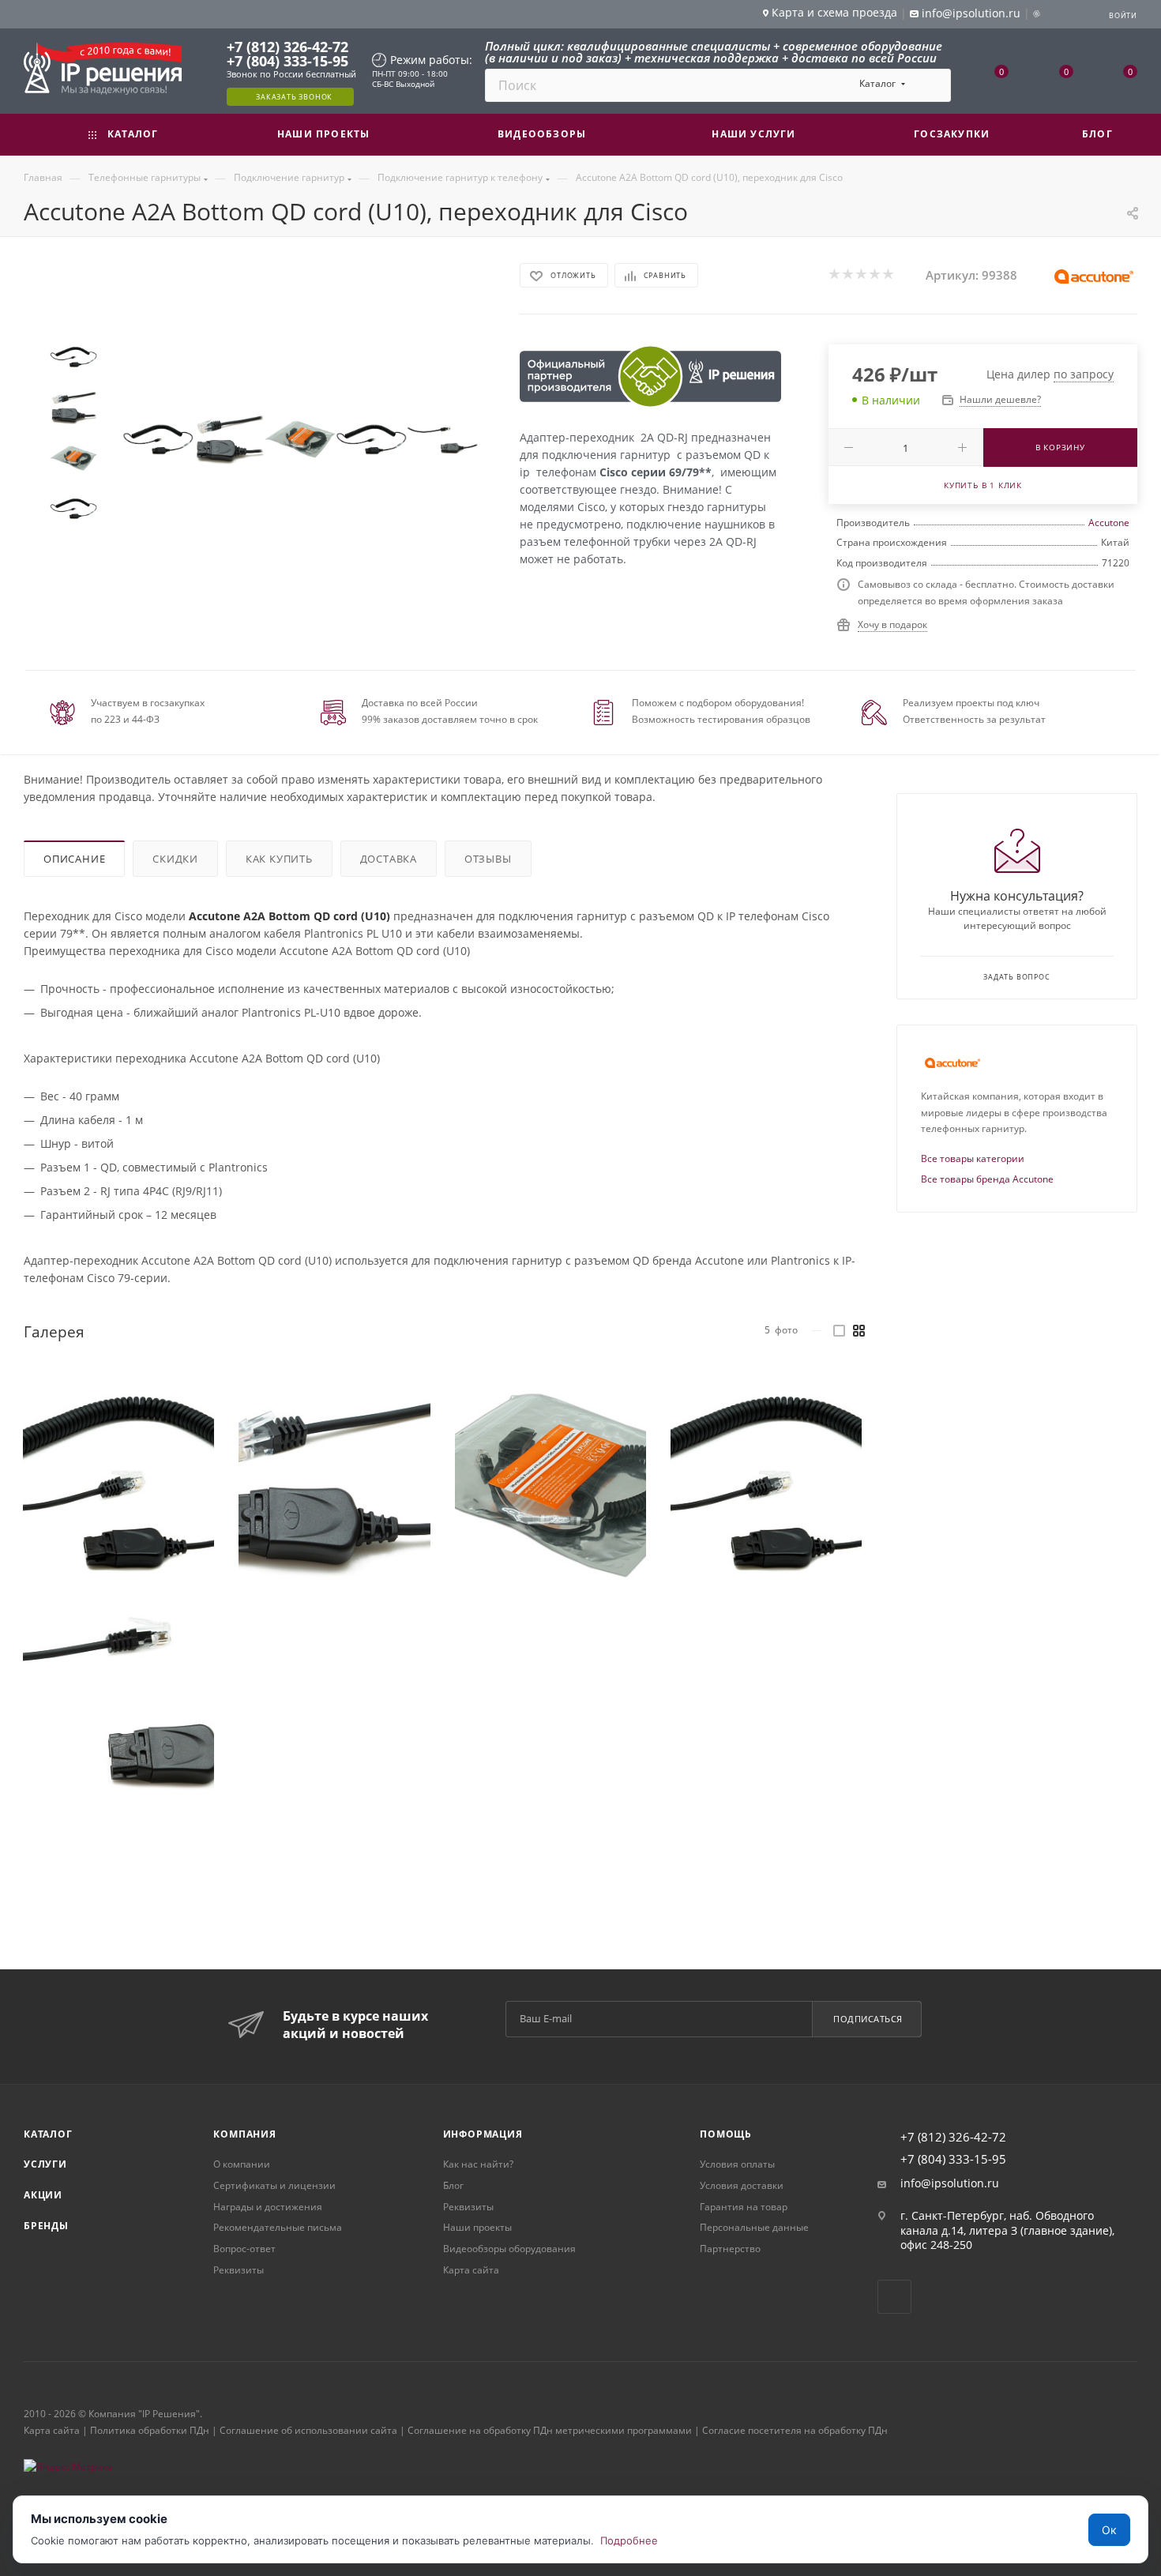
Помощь (726, 2134)
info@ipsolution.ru (950, 2183)
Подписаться (868, 2019)
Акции (43, 2195)
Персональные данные (754, 2227)
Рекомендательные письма (278, 2227)
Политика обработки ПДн (150, 2430)
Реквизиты (239, 2270)
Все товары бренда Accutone (987, 1179)
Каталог (48, 2134)
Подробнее (629, 2540)
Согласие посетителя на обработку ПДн (795, 2430)
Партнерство (730, 2249)
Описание (74, 859)
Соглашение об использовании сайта (308, 2430)
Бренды (46, 2226)
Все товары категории (973, 1158)
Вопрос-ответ (244, 2249)
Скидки (175, 859)
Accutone (1109, 523)
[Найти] (932, 85)
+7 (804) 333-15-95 (287, 61)
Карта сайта (471, 2270)
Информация (483, 2134)
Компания (244, 2134)
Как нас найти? (478, 2164)
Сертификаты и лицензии (274, 2185)
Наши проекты (477, 2227)
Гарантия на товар (744, 2207)
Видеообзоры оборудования (509, 2249)
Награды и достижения (268, 2207)
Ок (1109, 2530)
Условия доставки (742, 2185)
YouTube (894, 2297)
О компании (242, 2164)
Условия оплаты (737, 2164)
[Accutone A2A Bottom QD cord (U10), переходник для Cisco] (158, 439)
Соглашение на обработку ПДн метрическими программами (550, 2430)
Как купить (279, 859)
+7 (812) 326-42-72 (287, 47)
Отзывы (488, 859)
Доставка (389, 859)
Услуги (45, 2164)
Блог (453, 2185)
